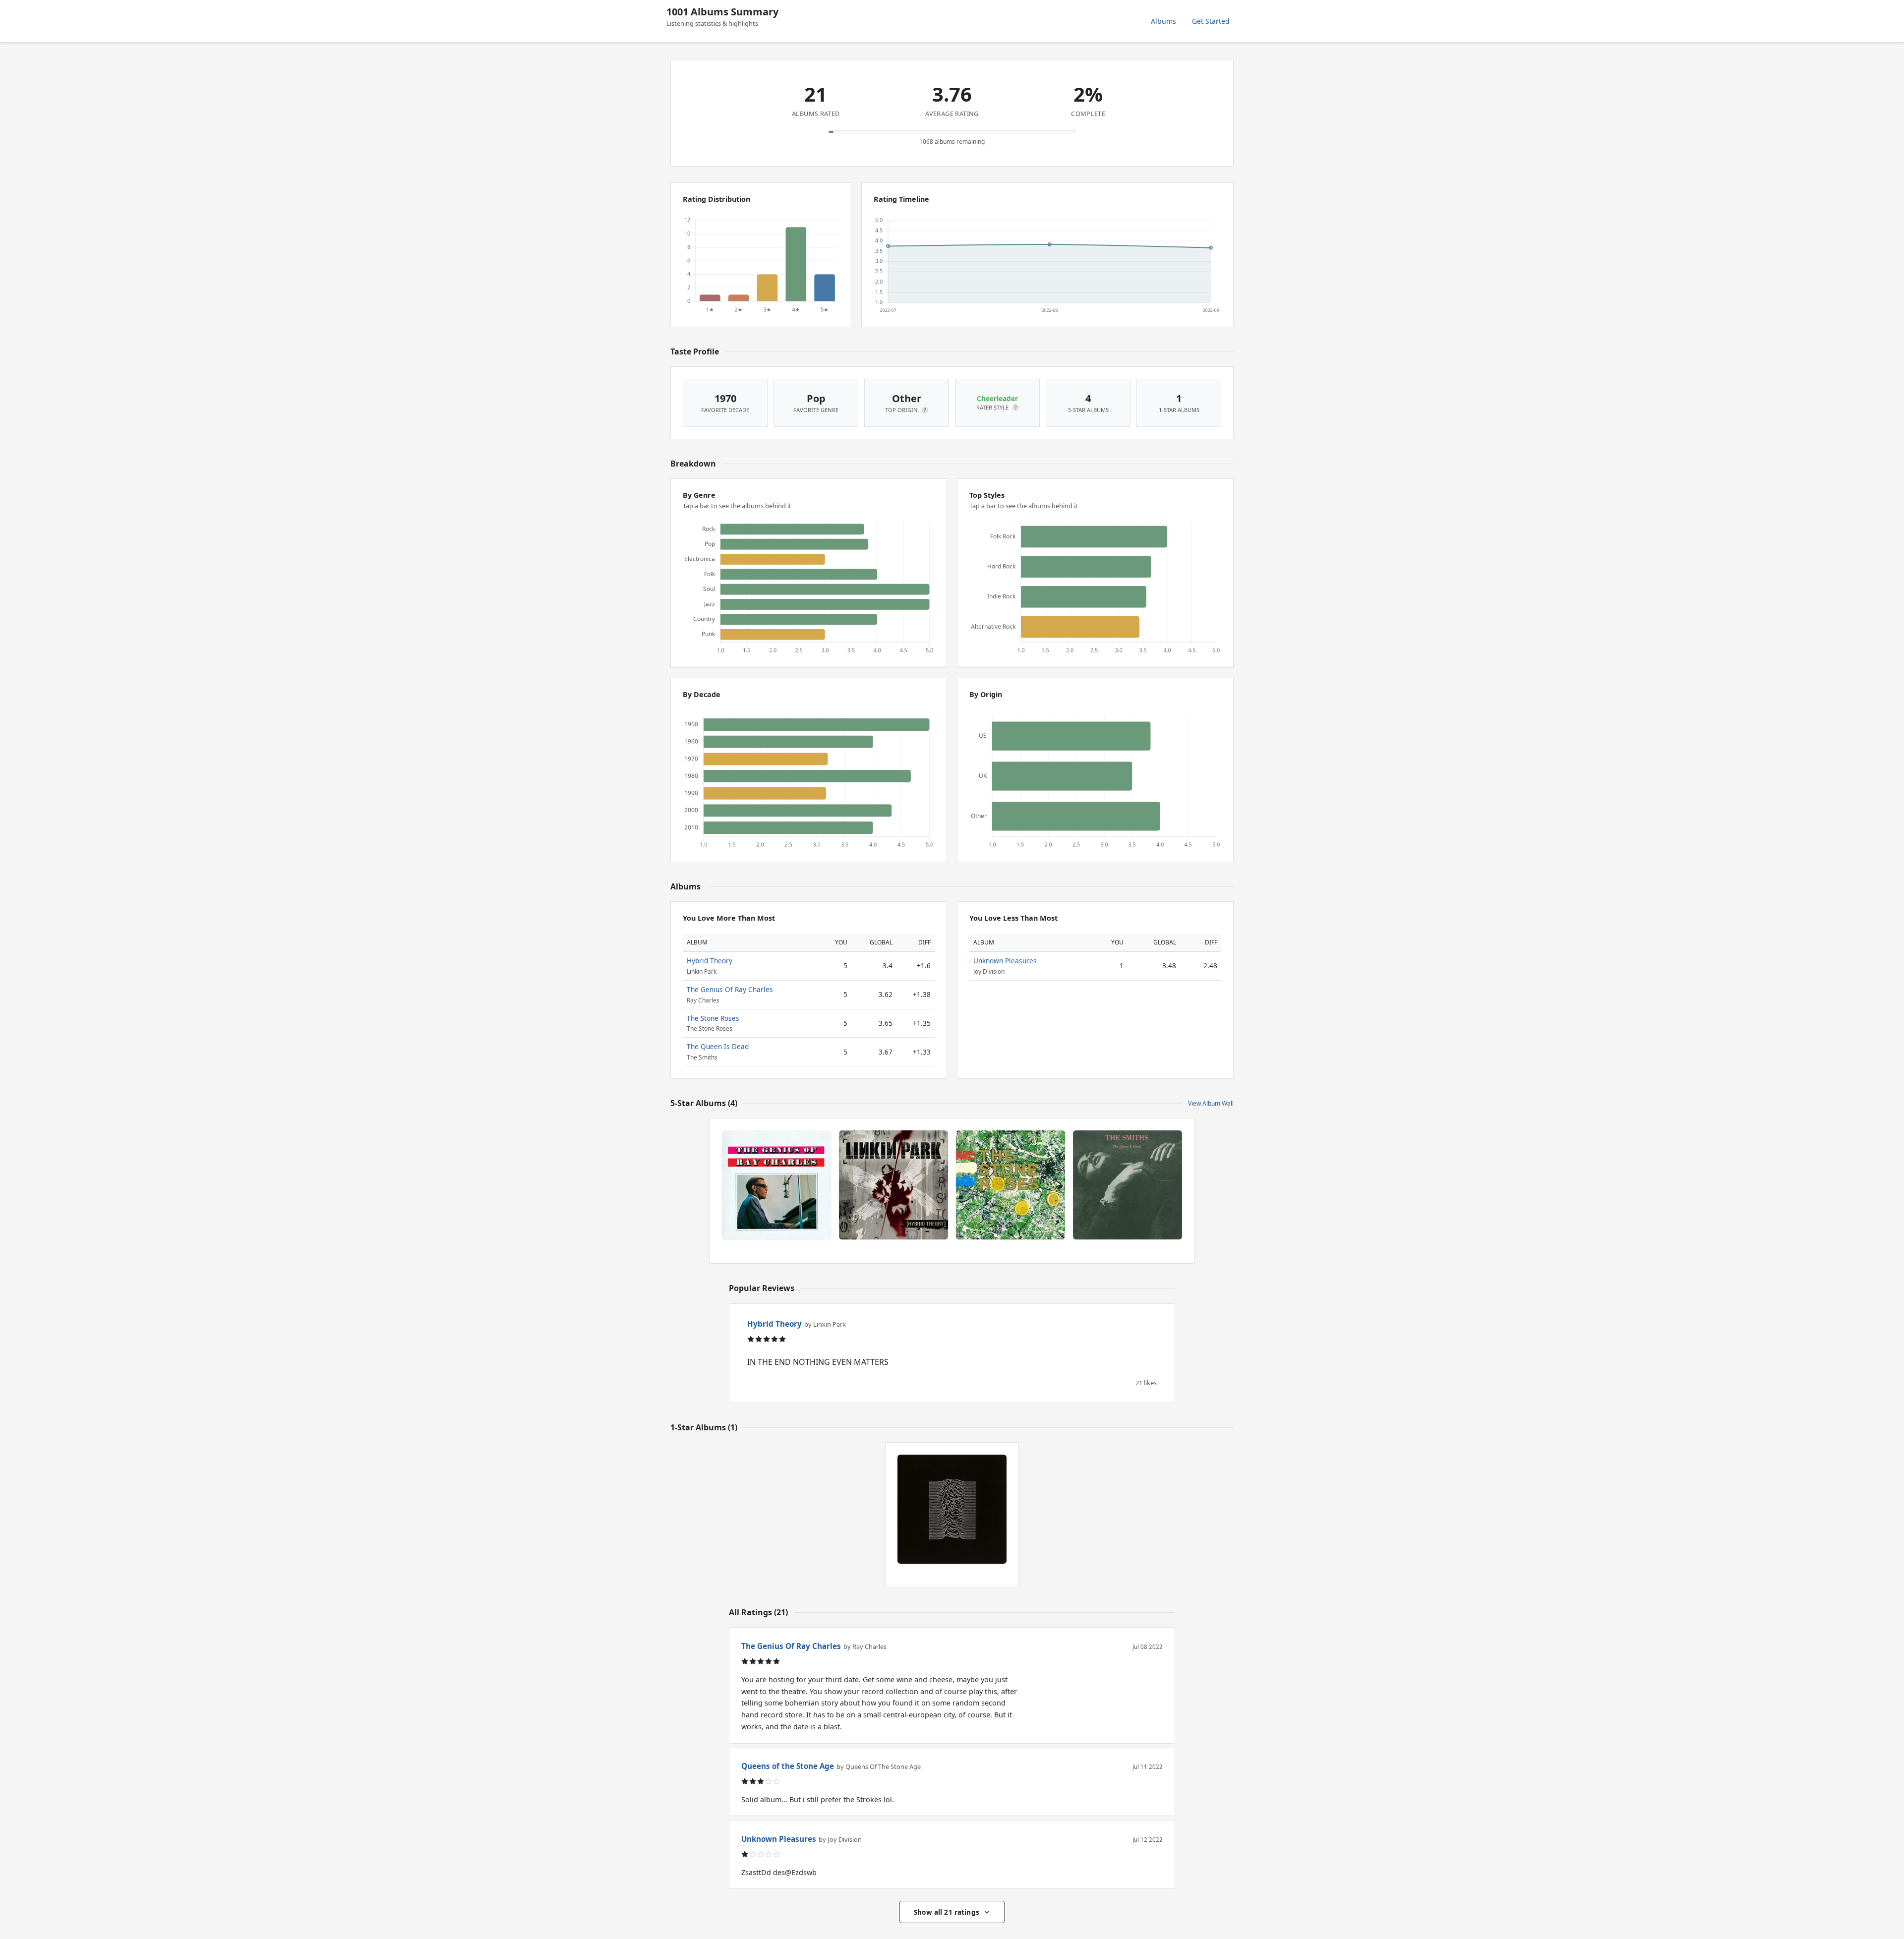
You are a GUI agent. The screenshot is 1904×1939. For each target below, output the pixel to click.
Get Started (1211, 21)
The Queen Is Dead (718, 1046)
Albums (1163, 21)
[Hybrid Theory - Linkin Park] (893, 1185)
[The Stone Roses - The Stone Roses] (1011, 1185)
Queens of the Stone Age (788, 1766)
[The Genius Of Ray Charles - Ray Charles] (776, 1185)
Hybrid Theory (710, 961)
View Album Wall (1211, 1103)
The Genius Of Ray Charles (730, 989)
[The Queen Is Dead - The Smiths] (1128, 1185)
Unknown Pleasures (1005, 961)
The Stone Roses (713, 1018)
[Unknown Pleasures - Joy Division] (952, 1509)
